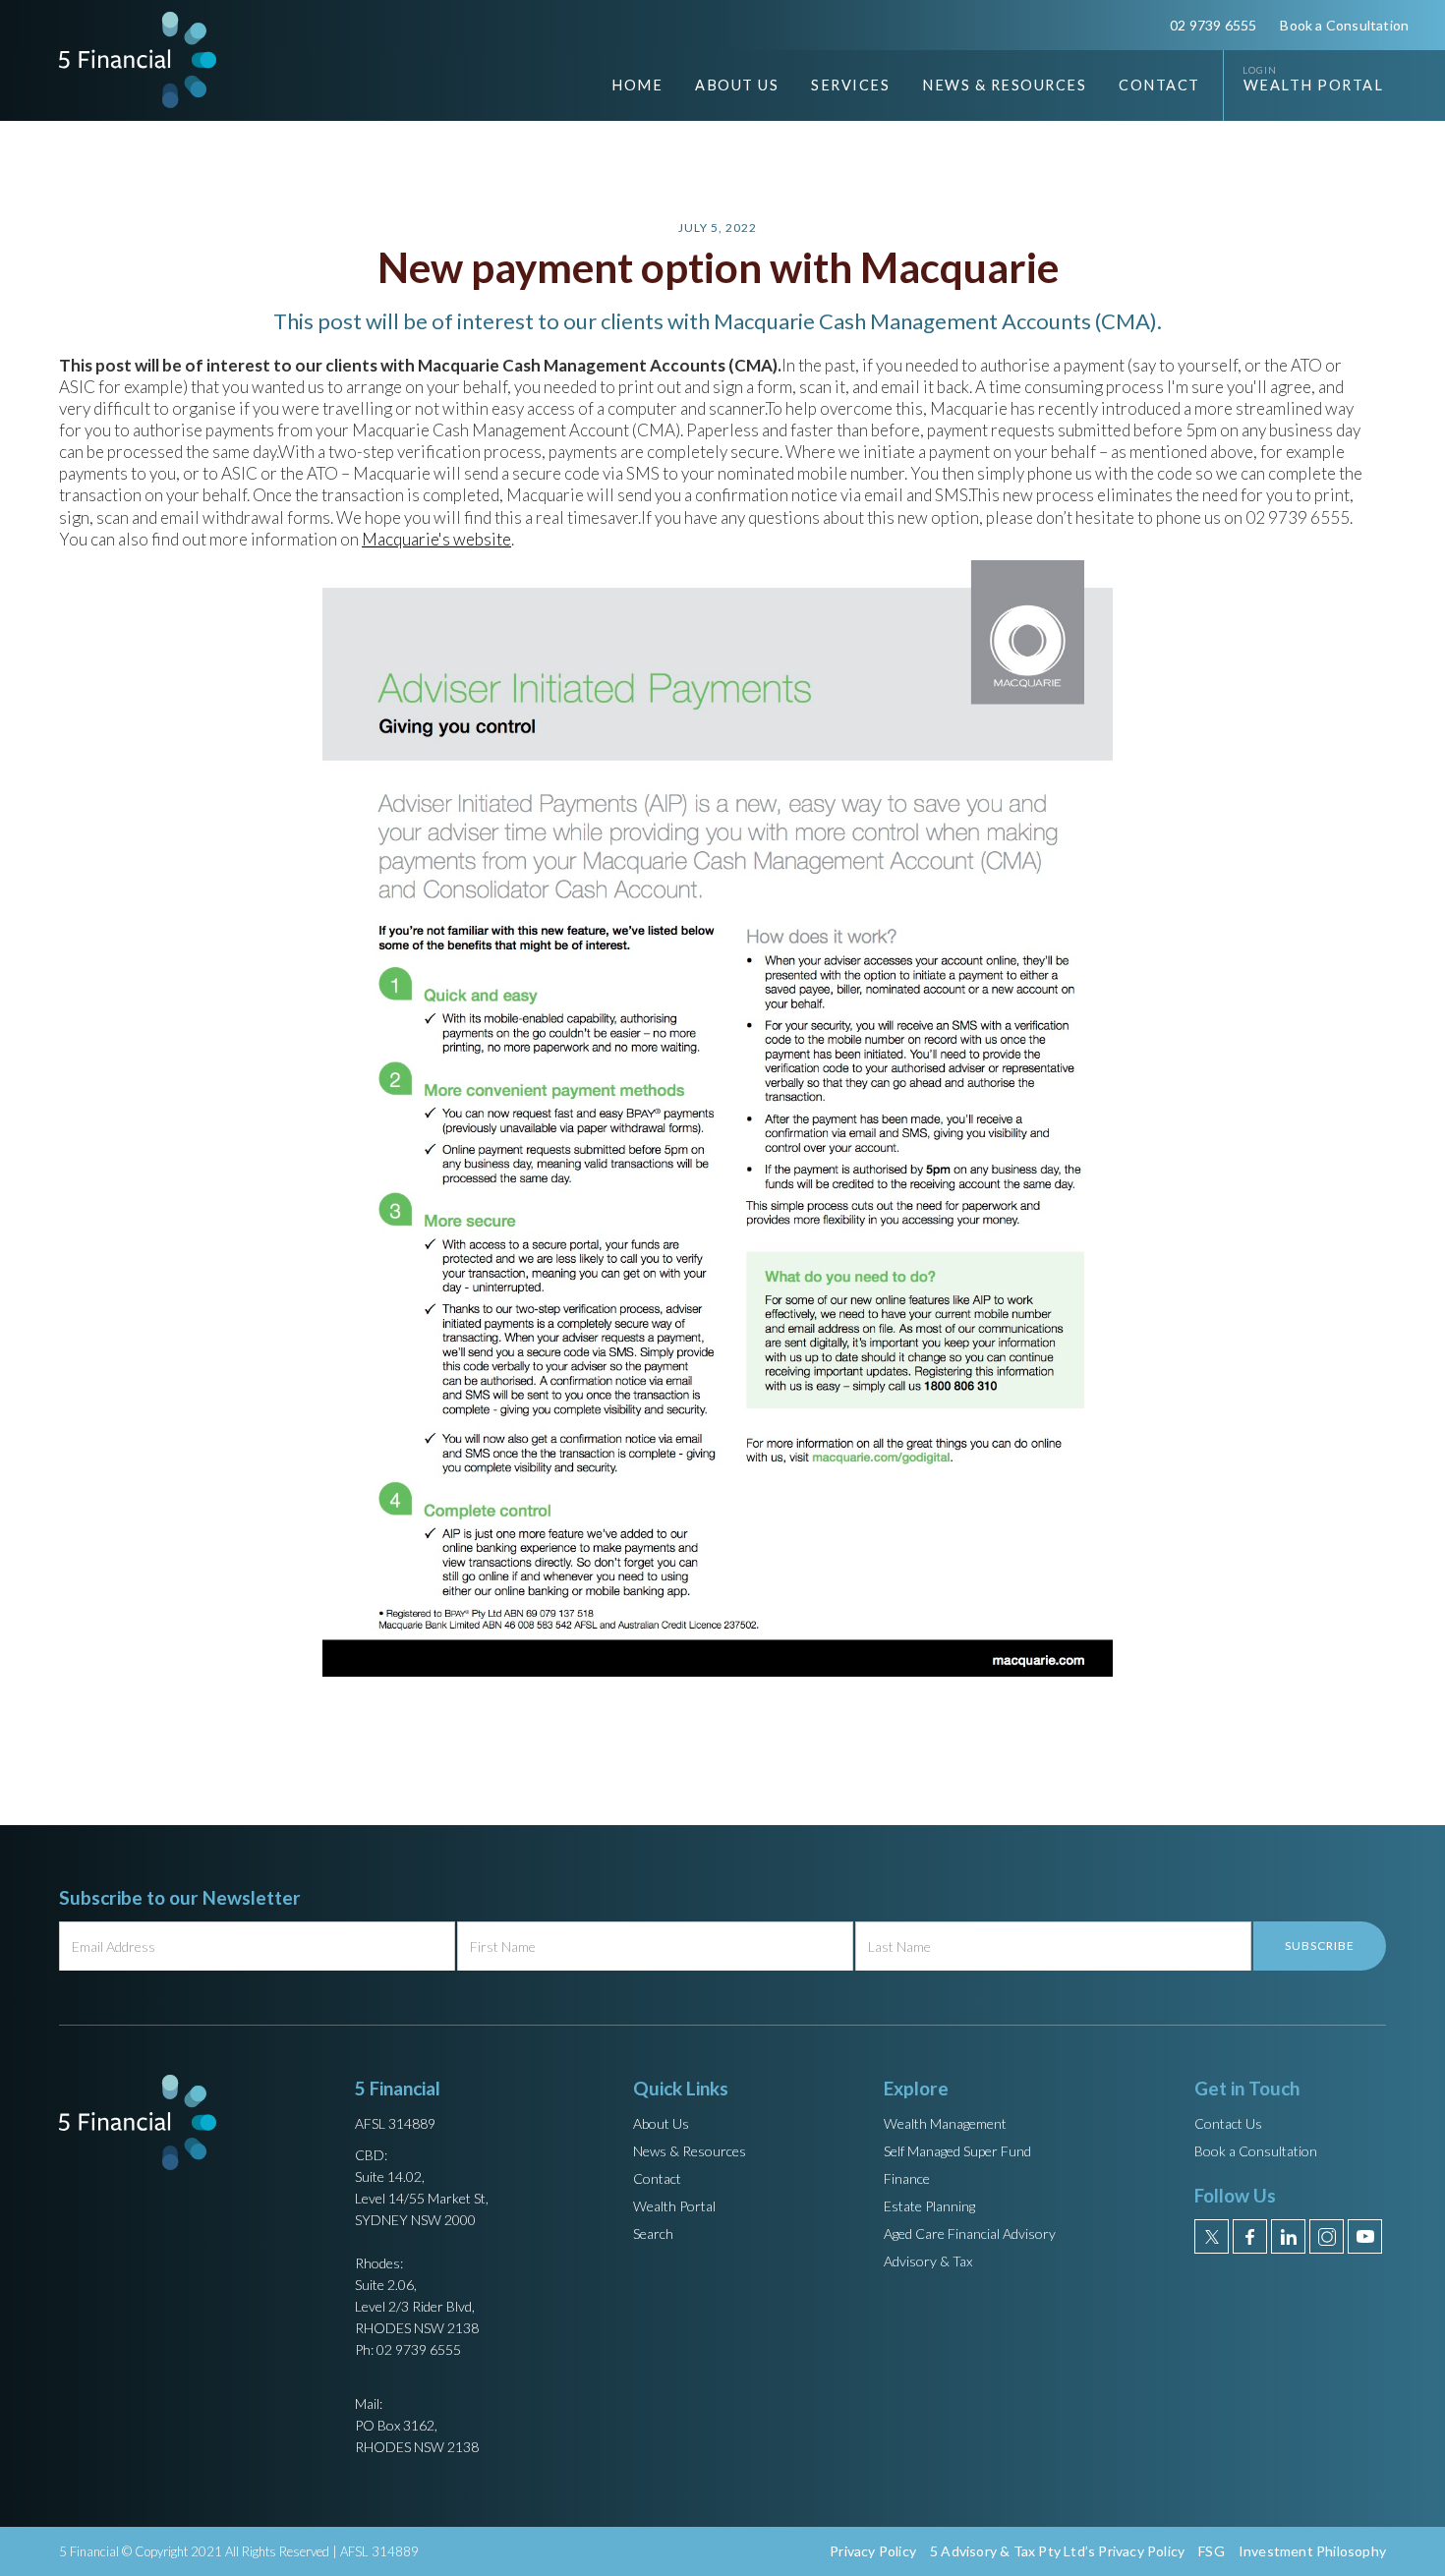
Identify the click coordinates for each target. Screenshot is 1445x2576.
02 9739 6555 (1213, 25)
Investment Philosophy (1312, 2551)
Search (653, 2233)
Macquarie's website (436, 539)
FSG (1212, 2551)
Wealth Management (945, 2123)
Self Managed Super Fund (957, 2151)
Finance (907, 2178)
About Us (661, 2123)
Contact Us (1228, 2123)
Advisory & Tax (928, 2261)
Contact (1159, 85)
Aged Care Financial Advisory (970, 2233)
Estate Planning (929, 2206)
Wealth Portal (1314, 85)
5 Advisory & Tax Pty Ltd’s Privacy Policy (1057, 2551)
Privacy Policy (873, 2551)
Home (637, 85)
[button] (722, 86)
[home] (138, 59)
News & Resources (690, 2151)
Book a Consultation (1344, 25)
